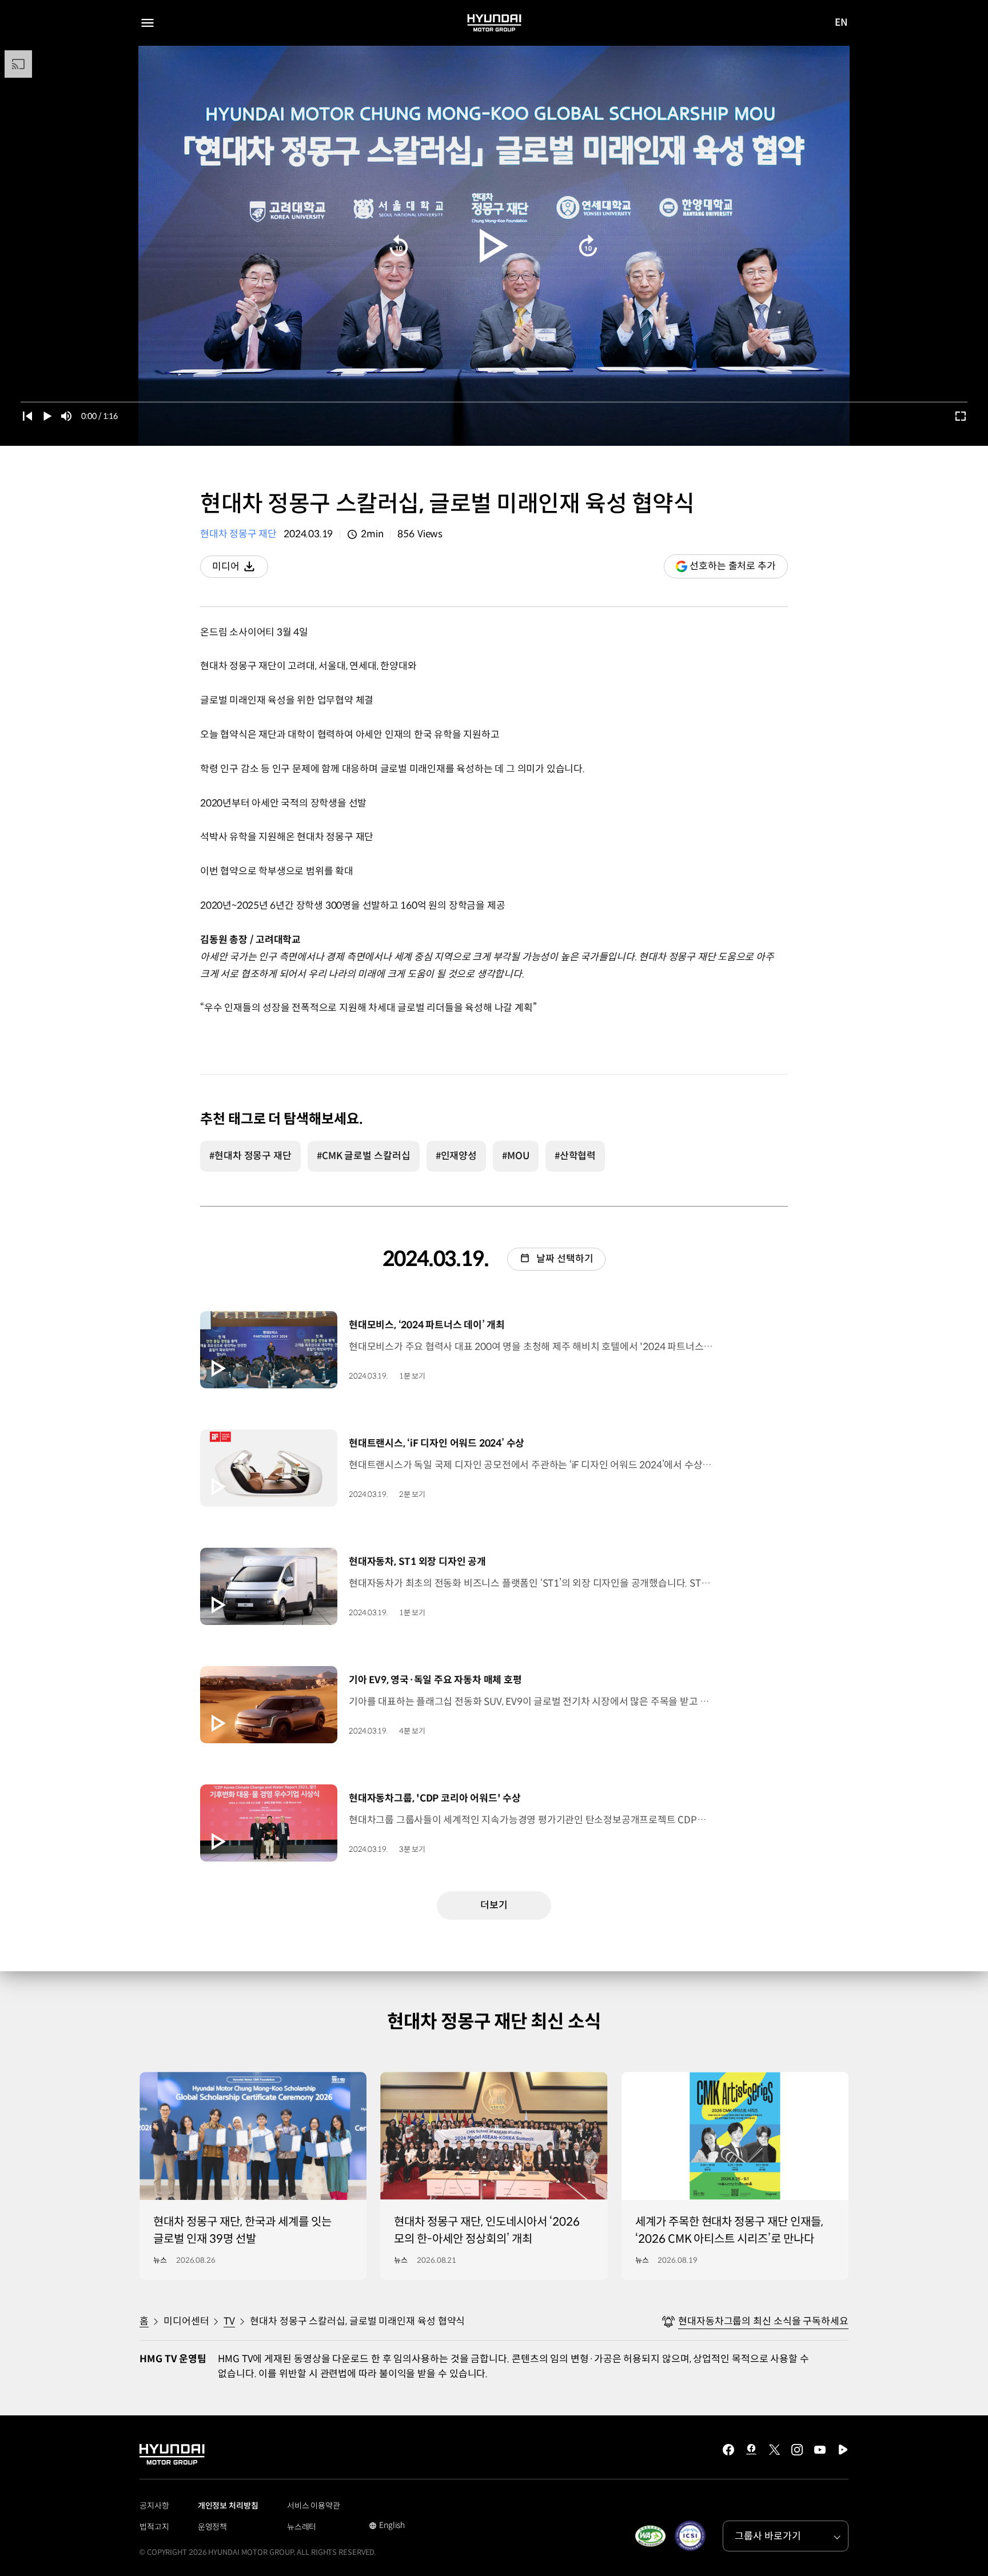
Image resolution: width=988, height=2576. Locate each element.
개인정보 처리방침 (228, 2506)
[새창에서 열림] (650, 2536)
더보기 (494, 1905)
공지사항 (154, 2506)
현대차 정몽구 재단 (238, 534)
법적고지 (154, 2527)
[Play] (494, 246)
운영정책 (213, 2527)
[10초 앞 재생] (399, 246)
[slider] (494, 402)
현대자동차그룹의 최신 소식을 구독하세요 (763, 2321)
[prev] (27, 416)
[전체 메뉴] (148, 23)
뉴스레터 (302, 2527)
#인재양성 (457, 1156)
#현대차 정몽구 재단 (250, 1156)
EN (841, 23)
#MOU (516, 1156)
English (387, 2526)
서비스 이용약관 (314, 2506)
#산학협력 (575, 1156)
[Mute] (66, 416)
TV (229, 2321)
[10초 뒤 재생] (588, 246)
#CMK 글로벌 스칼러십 (364, 1156)
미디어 (240, 569)
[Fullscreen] (961, 416)
